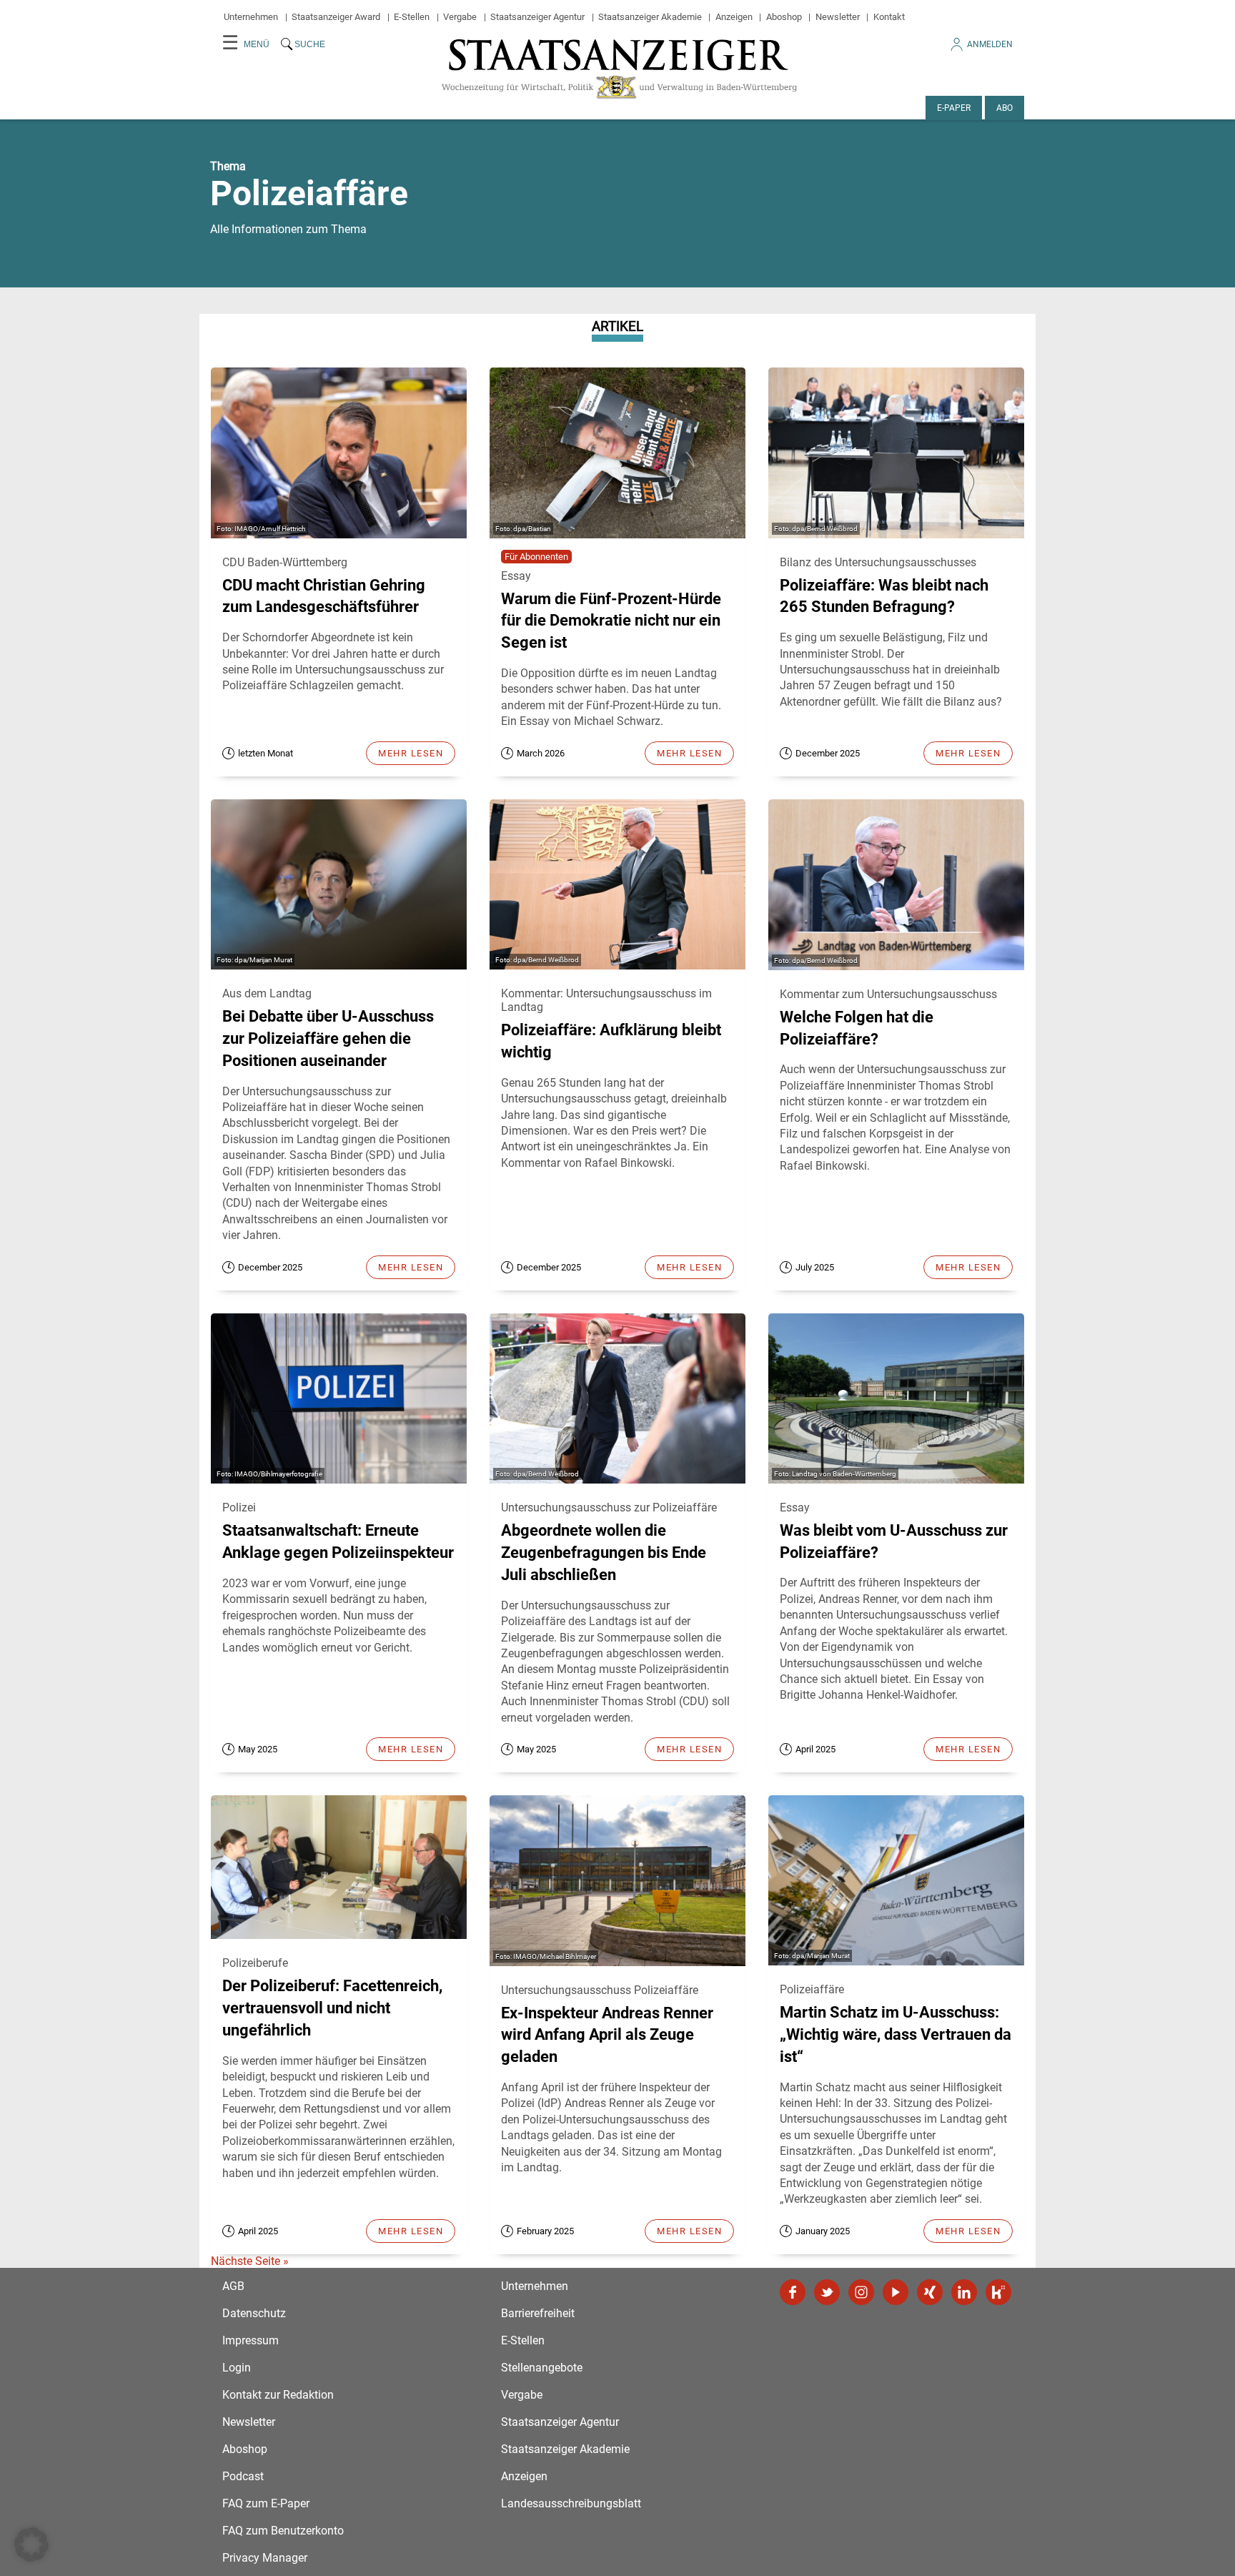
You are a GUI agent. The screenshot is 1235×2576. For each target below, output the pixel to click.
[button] (31, 2545)
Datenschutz (254, 2313)
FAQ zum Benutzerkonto (283, 2531)
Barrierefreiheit (538, 2313)
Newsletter (838, 17)
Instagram (861, 2292)
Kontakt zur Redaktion (278, 2395)
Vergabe (460, 17)
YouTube (896, 2292)
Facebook (793, 2292)
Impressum (251, 2340)
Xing (930, 2292)
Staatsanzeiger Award (336, 17)
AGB (233, 2286)
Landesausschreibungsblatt (571, 2503)
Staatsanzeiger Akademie (650, 17)
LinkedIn (964, 2292)
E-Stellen (412, 17)
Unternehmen (251, 17)
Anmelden (990, 44)
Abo (1005, 108)
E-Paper (954, 108)
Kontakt (889, 17)
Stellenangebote (542, 2368)
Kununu (998, 2292)
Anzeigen (734, 17)
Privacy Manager (265, 2558)
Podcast (243, 2476)
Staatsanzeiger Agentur (537, 17)
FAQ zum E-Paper (266, 2503)
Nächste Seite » (250, 2261)
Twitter (827, 2292)
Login (237, 2368)
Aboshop (784, 17)
